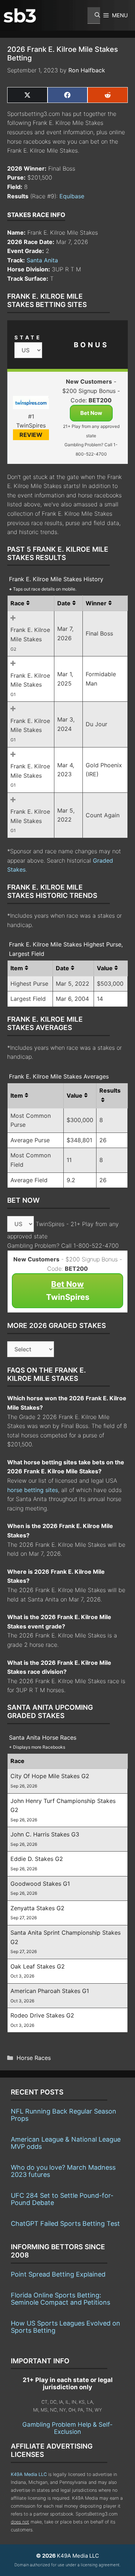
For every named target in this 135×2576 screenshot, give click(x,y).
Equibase (72, 196)
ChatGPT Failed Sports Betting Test (65, 2224)
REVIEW (31, 435)
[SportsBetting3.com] (20, 15)
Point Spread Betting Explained (58, 2274)
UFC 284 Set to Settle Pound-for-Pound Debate (62, 2199)
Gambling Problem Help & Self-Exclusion (67, 2428)
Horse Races (34, 2058)
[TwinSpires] (31, 404)
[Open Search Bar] (94, 15)
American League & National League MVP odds (66, 2143)
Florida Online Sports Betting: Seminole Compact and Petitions (60, 2299)
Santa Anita (42, 260)
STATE (28, 337)
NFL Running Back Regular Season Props (64, 2115)
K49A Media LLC (29, 2474)
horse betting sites (33, 1490)
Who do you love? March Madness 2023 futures (63, 2171)
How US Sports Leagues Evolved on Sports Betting (66, 2327)
